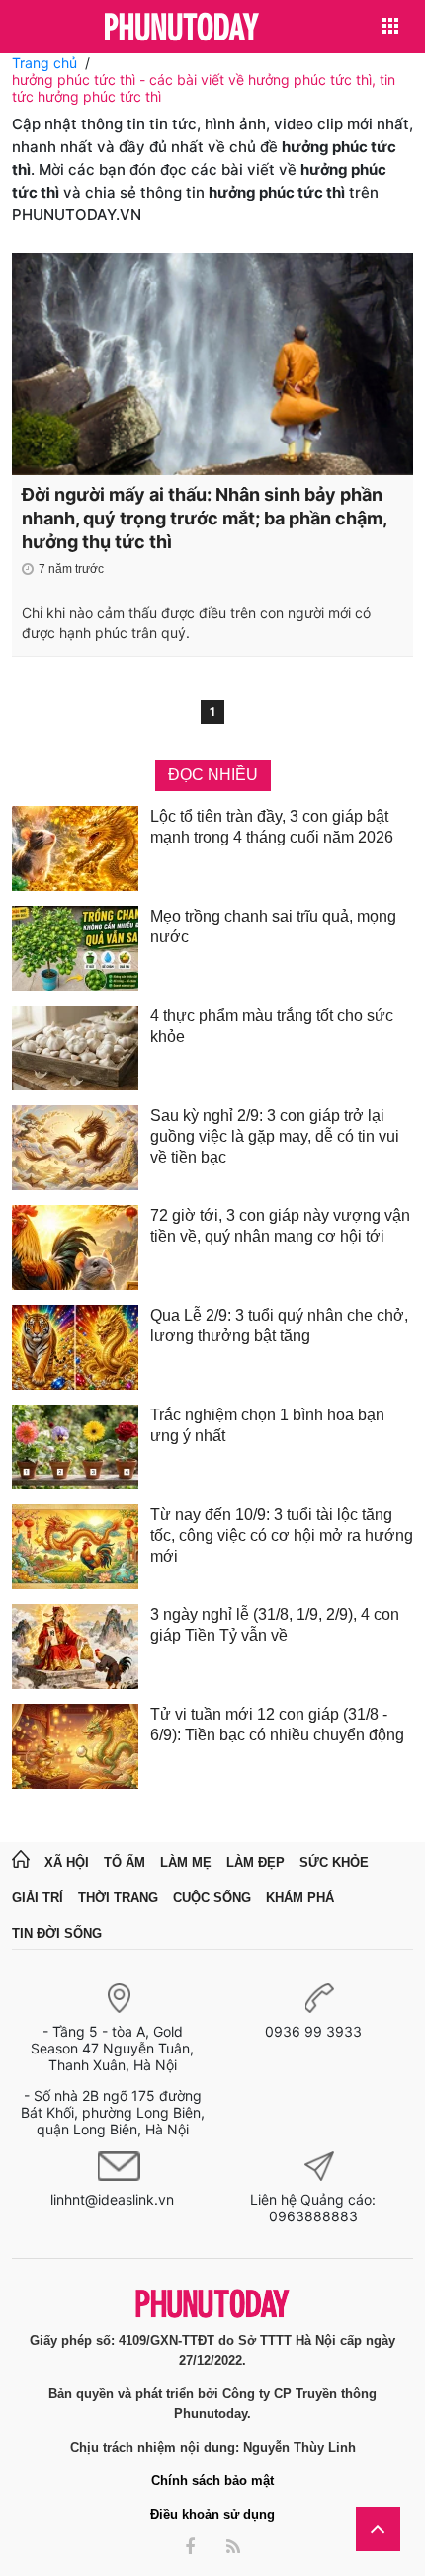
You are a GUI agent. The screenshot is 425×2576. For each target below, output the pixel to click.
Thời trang (118, 1898)
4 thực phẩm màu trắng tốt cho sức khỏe (272, 1026)
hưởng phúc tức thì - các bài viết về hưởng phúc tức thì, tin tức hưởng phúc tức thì (204, 88)
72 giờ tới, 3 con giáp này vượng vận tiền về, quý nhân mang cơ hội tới (280, 1226)
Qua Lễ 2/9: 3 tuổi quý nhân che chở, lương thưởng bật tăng (279, 1326)
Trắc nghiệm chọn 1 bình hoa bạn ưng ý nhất (267, 1425)
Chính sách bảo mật (212, 2481)
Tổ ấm (125, 1862)
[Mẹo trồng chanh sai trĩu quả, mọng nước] (75, 948)
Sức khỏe (334, 1862)
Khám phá (300, 1898)
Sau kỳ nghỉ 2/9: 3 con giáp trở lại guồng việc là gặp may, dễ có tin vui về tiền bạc (275, 1136)
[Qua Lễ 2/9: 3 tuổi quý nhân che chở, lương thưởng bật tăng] (75, 1347)
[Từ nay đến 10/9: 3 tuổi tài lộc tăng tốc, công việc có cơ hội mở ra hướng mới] (75, 1547)
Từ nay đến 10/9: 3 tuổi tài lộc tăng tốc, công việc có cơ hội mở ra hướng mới (282, 1535)
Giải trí (38, 1898)
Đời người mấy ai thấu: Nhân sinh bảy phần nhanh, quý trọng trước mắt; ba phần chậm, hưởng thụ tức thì (204, 518)
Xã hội (67, 1862)
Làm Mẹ (186, 1862)
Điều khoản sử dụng (212, 2514)
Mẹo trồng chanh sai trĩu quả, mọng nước (273, 926)
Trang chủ (44, 63)
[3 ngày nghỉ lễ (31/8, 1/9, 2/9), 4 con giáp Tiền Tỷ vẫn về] (75, 1647)
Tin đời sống (57, 1933)
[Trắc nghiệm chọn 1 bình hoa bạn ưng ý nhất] (75, 1447)
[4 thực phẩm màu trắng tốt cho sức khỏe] (75, 1048)
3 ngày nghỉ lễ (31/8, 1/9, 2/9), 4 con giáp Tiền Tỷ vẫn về (275, 1625)
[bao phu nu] (182, 28)
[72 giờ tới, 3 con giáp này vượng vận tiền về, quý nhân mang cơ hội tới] (75, 1248)
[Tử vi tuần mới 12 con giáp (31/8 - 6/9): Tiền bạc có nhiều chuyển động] (75, 1746)
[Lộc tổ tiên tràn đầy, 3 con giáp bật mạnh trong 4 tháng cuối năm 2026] (75, 848)
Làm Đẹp (255, 1862)
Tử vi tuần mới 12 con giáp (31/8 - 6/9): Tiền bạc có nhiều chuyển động (277, 1725)
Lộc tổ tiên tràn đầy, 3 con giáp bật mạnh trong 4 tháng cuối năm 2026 (272, 827)
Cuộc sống (212, 1898)
